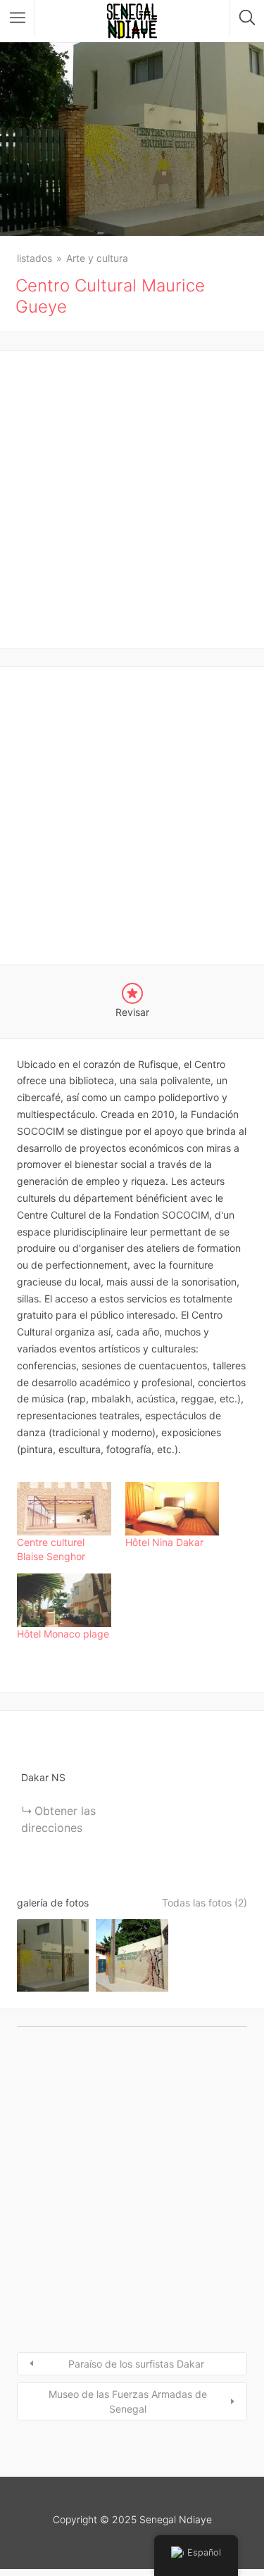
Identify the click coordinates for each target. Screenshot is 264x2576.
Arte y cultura (97, 258)
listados (34, 258)
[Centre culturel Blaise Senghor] (64, 1509)
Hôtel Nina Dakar (164, 1542)
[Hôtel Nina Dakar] (172, 1509)
